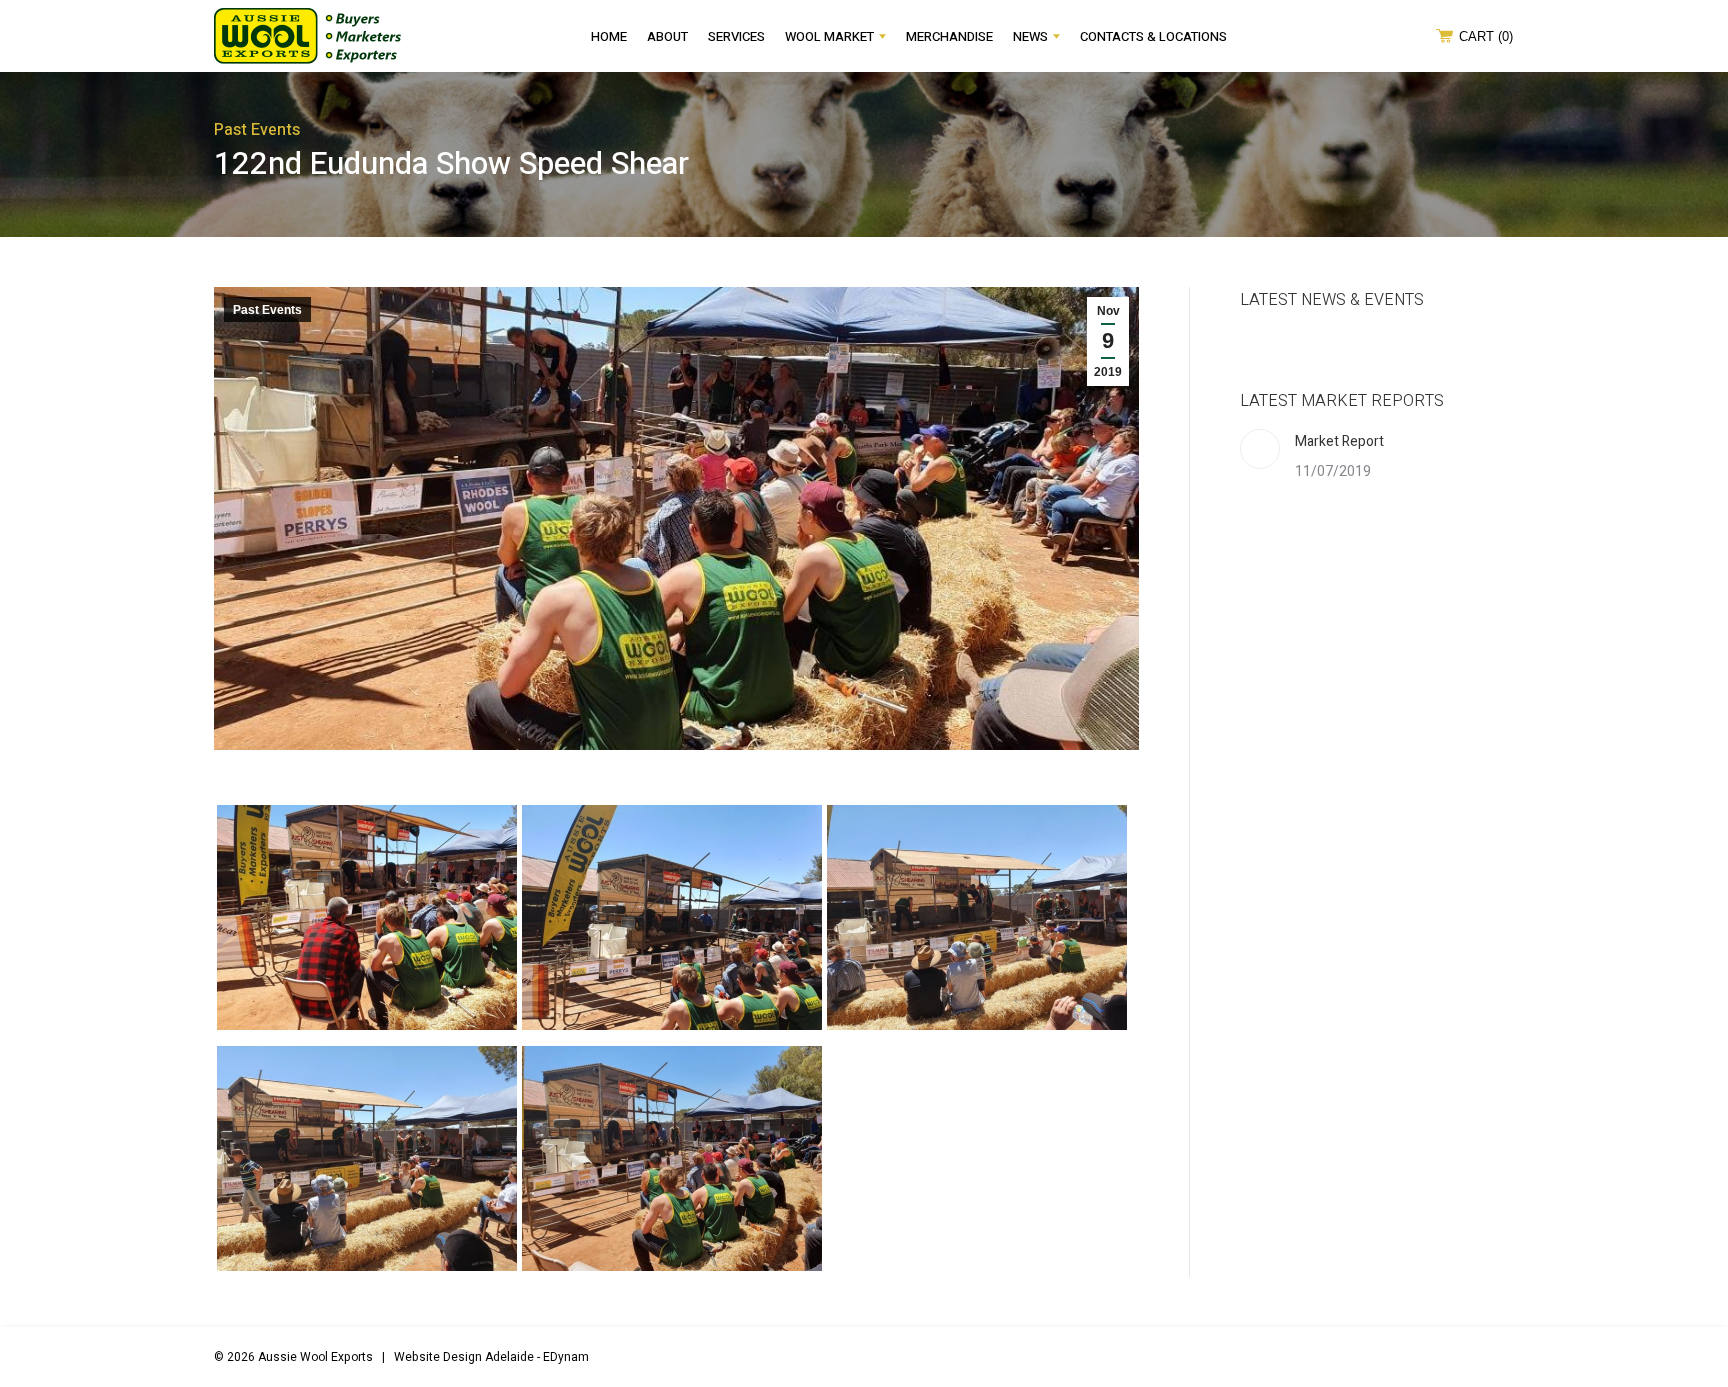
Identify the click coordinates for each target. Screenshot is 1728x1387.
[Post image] (1260, 449)
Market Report (1339, 441)
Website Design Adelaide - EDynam (491, 1357)
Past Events (267, 310)
